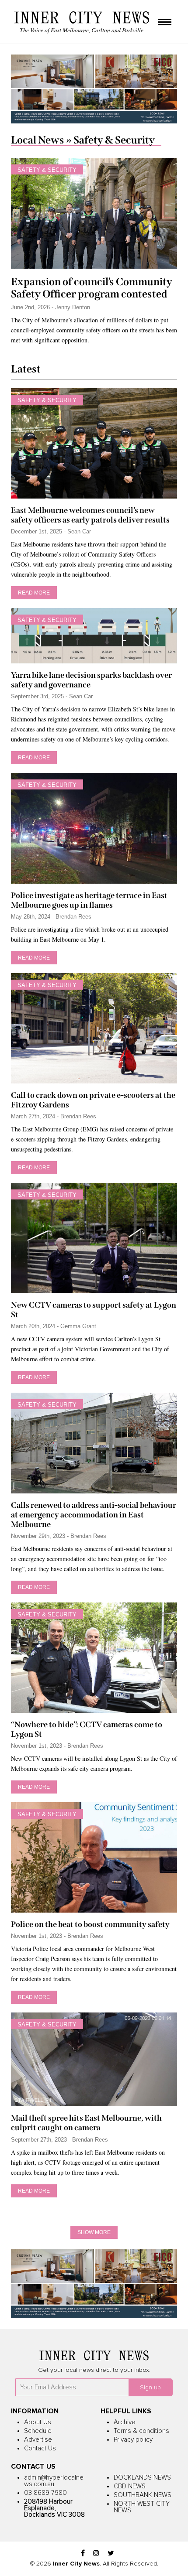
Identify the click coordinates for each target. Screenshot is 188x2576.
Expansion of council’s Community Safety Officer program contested (92, 288)
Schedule (38, 2431)
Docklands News (142, 2478)
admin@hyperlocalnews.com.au (54, 2481)
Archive (125, 2422)
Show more (94, 2232)
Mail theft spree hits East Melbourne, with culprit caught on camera (86, 2123)
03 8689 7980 (45, 2493)
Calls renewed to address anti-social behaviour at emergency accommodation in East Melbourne (94, 1515)
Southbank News (143, 2495)
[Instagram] (96, 2554)
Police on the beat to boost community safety (90, 1924)
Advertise (38, 2440)
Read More (34, 593)
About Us (38, 2422)
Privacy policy (133, 2440)
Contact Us (40, 2448)
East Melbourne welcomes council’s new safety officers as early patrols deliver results (90, 515)
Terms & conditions (141, 2431)
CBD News (130, 2486)
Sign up (150, 2388)
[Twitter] (111, 2554)
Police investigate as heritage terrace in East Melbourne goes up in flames (89, 900)
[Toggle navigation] (165, 23)
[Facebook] (83, 2554)
